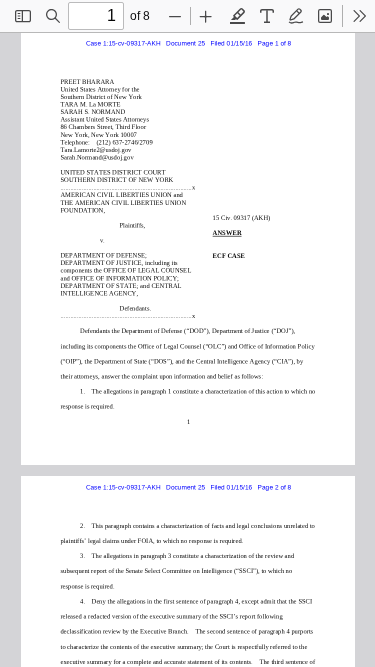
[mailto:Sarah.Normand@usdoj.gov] (95, 156)
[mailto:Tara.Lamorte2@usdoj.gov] (94, 148)
